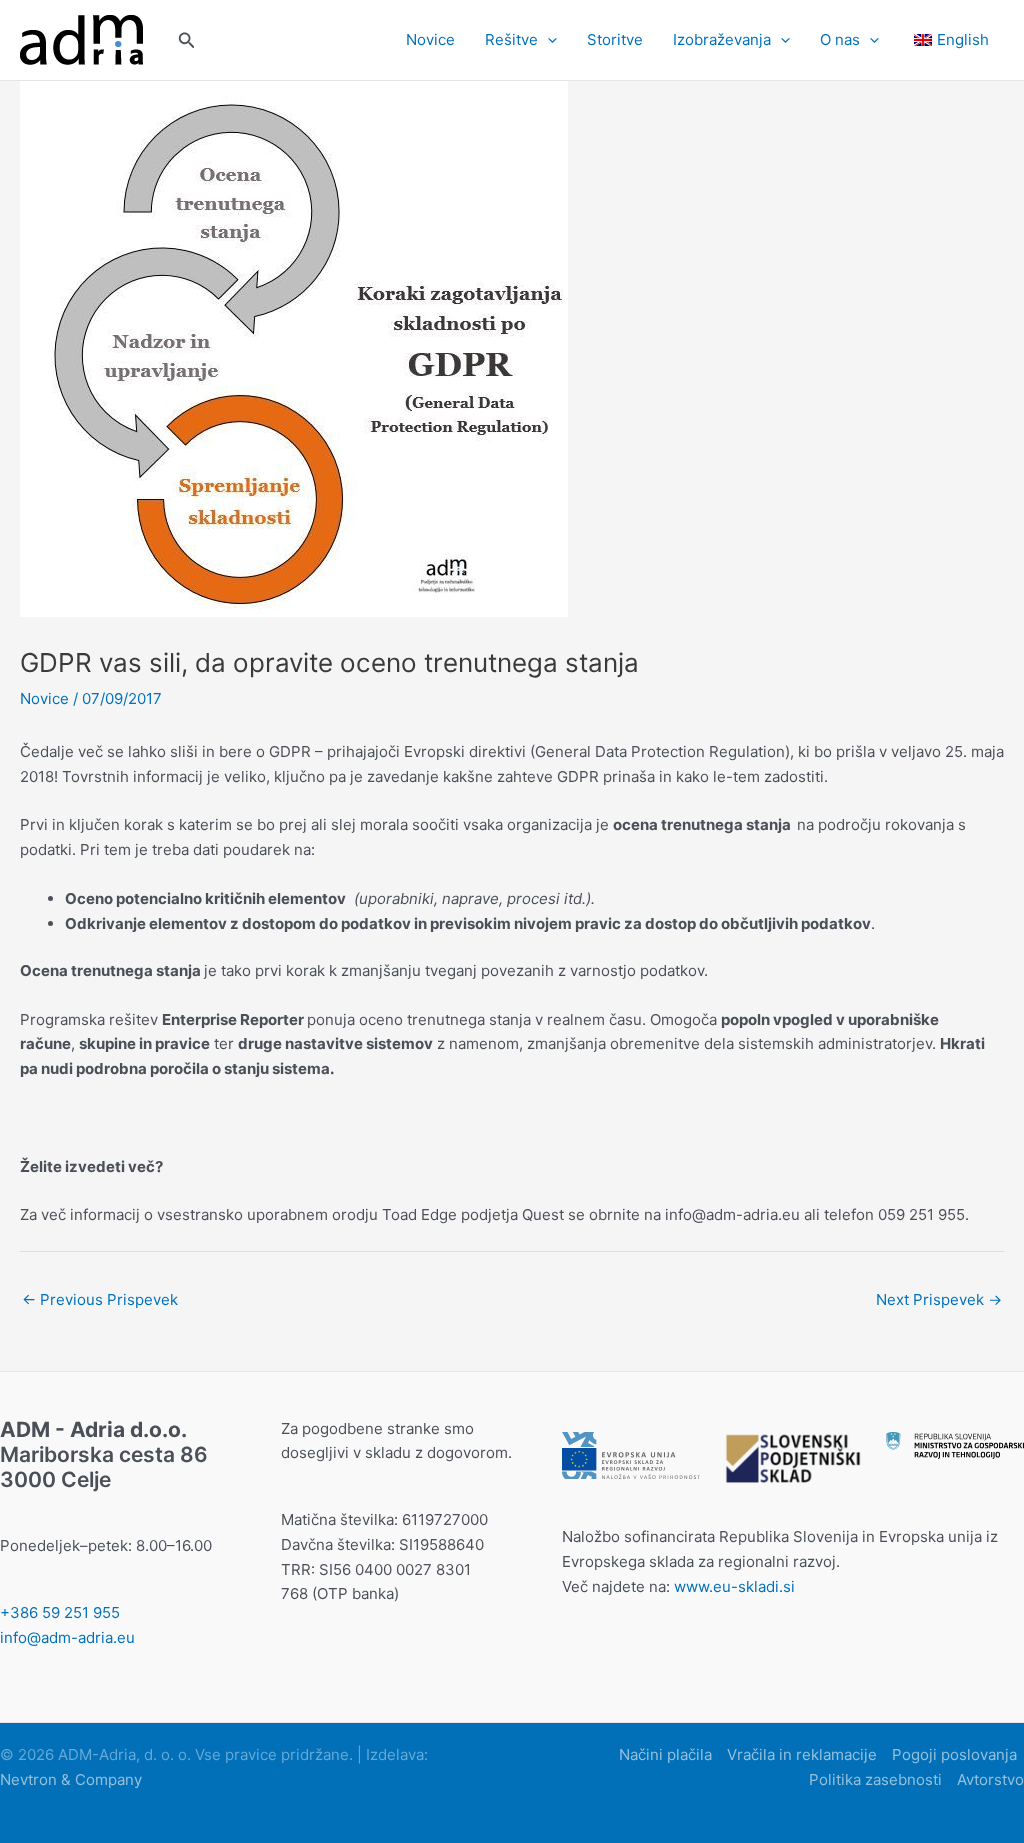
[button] (187, 40)
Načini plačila (665, 1754)
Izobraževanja (722, 39)
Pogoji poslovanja (954, 1754)
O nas (840, 39)
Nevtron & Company (71, 1779)
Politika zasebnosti (875, 1779)
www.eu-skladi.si (734, 1586)
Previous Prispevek (100, 1299)
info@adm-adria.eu (67, 1637)
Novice (430, 39)
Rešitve (511, 39)
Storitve (615, 39)
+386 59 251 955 (60, 1612)
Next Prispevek (939, 1299)
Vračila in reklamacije (802, 1754)
